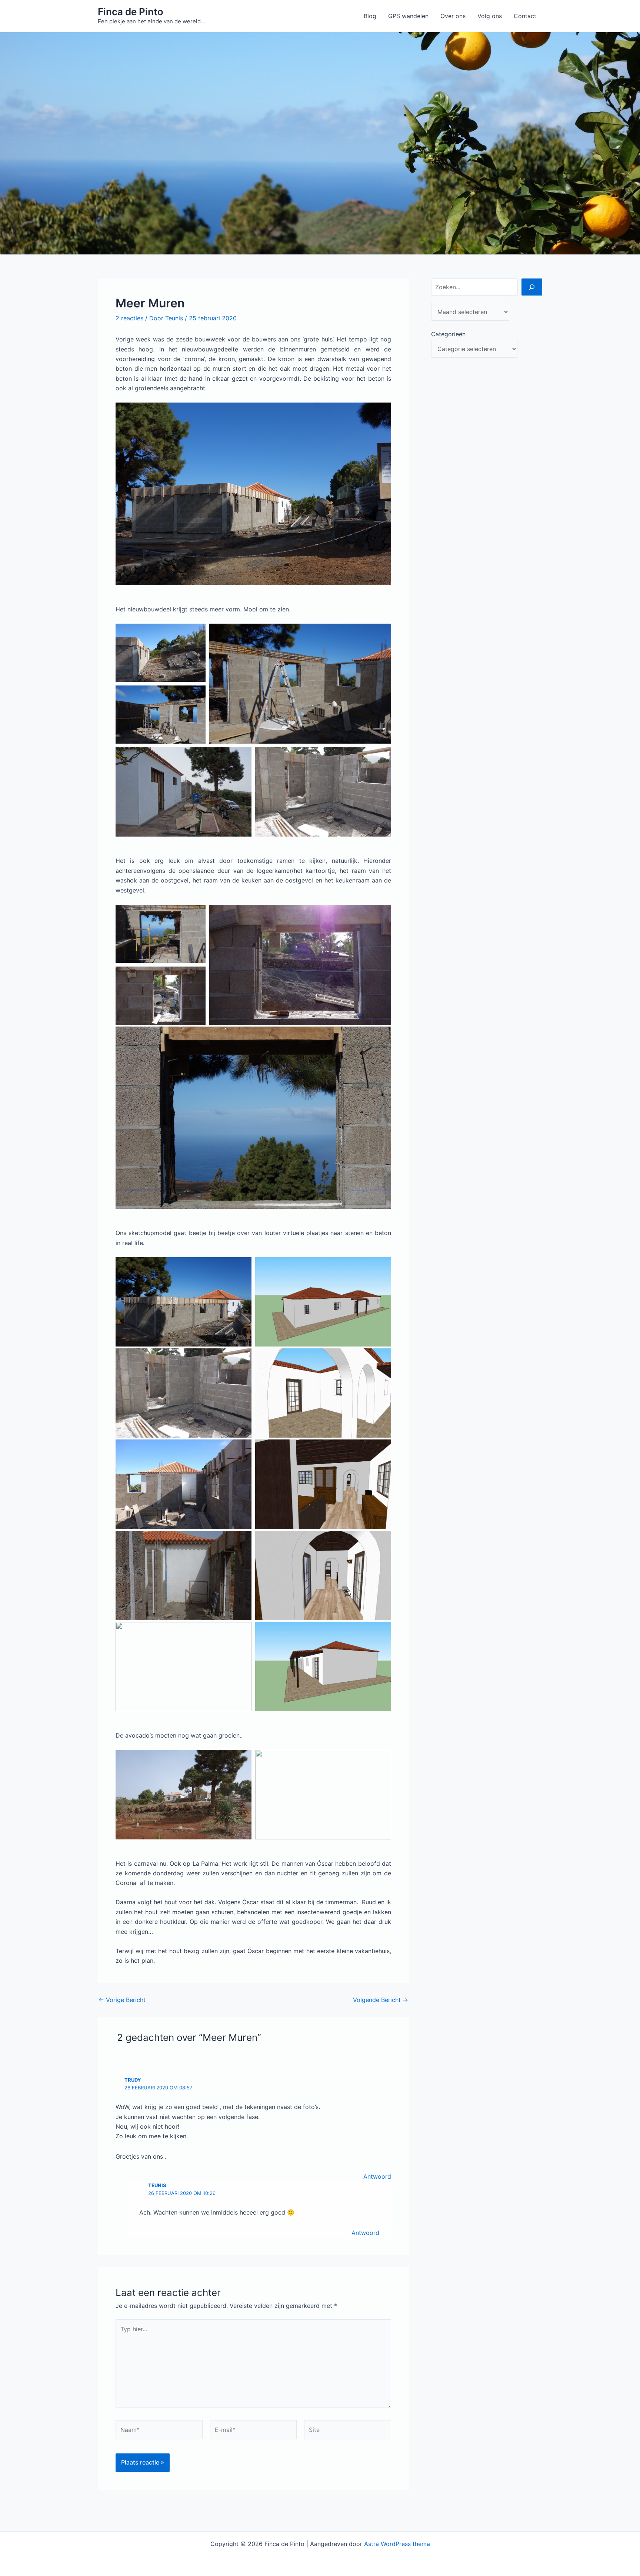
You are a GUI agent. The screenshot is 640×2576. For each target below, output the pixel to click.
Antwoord (377, 2176)
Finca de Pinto (131, 12)
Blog (370, 16)
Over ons (453, 16)
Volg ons (490, 16)
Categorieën (448, 334)
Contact (525, 16)
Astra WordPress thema (397, 2544)
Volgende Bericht (381, 2000)
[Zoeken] (532, 287)
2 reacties (129, 318)
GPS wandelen (408, 16)
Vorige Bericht (122, 2000)
